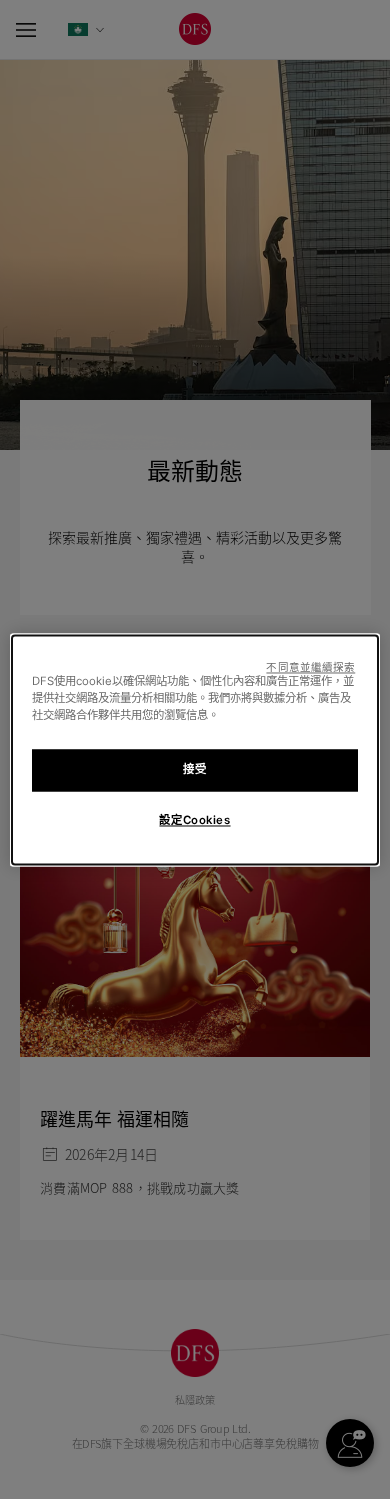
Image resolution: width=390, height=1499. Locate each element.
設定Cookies (194, 820)
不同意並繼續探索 (310, 667)
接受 (194, 769)
